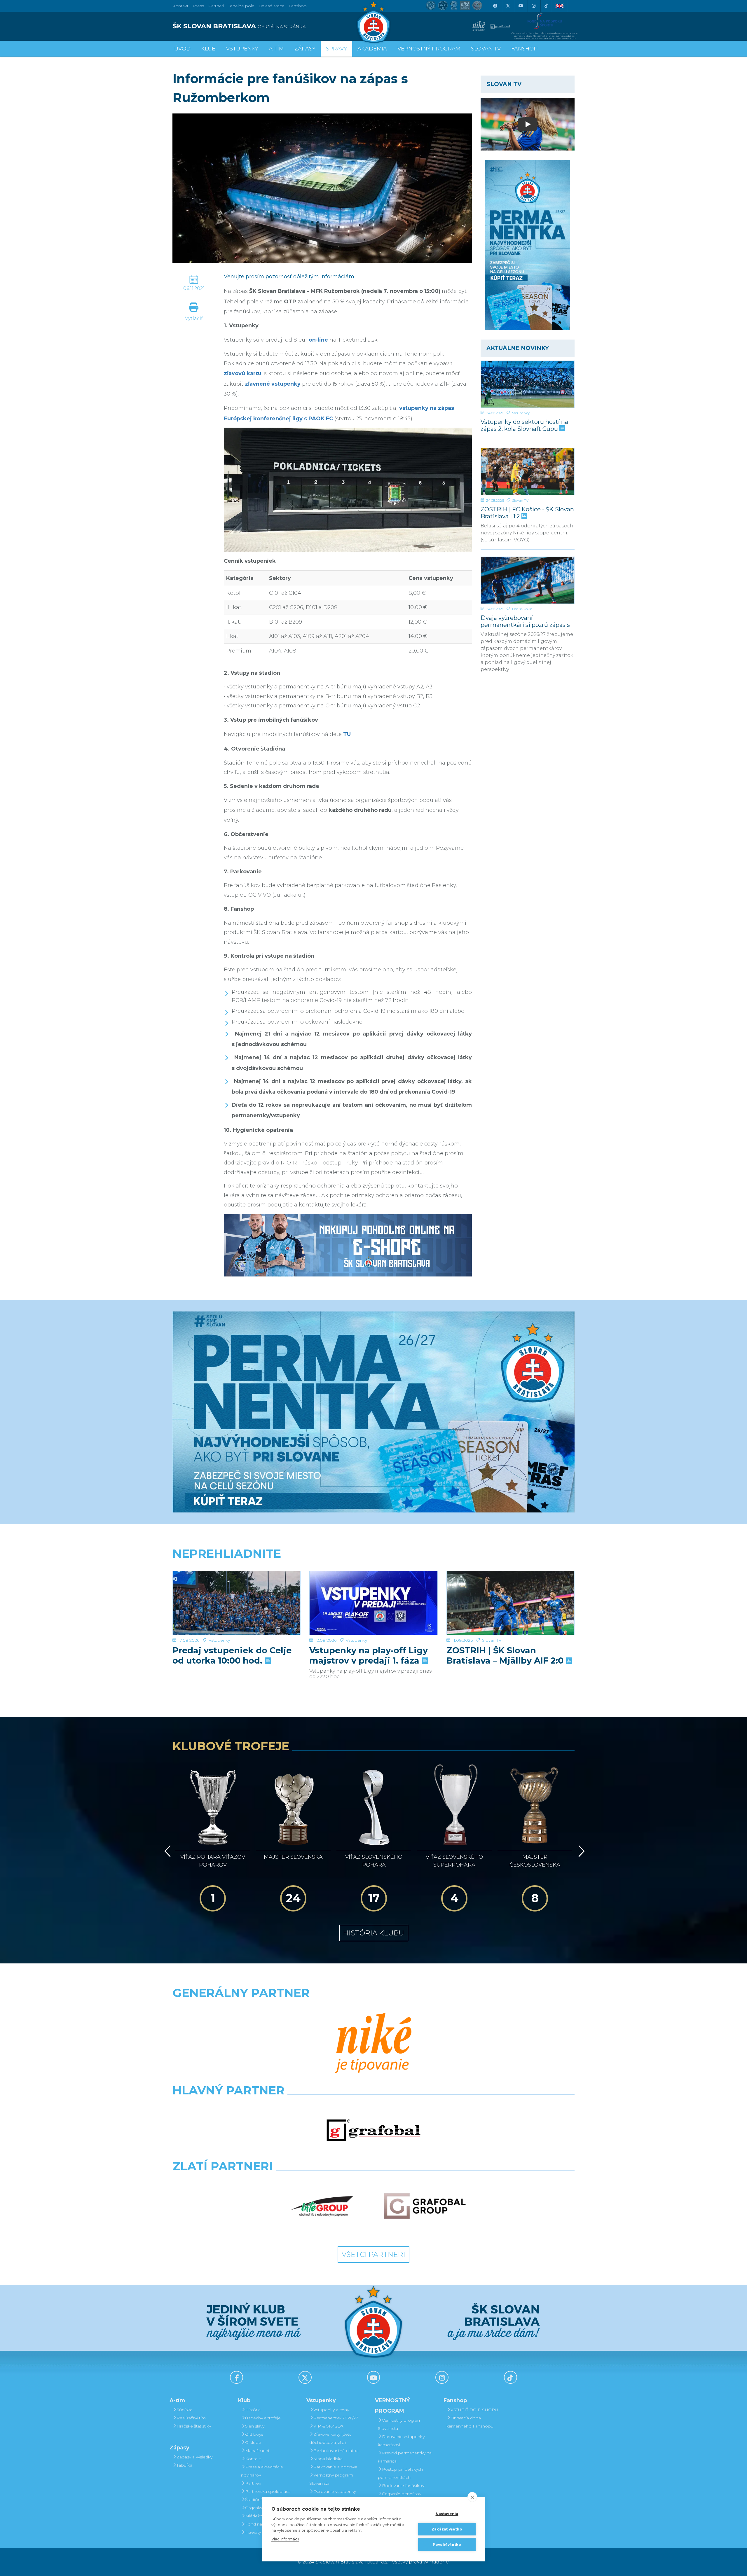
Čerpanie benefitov (402, 2494)
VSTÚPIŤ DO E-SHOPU (474, 2410)
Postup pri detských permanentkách (400, 2473)
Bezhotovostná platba (336, 2451)
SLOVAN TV (486, 49)
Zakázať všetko (447, 2529)
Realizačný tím (191, 2418)
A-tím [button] (276, 49)
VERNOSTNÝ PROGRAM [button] (429, 49)
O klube (253, 2442)
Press (198, 6)
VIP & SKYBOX (328, 2426)
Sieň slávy (255, 2426)
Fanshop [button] (524, 49)
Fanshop (298, 6)
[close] (472, 2497)
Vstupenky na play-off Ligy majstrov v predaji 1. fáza (369, 1655)
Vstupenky (521, 413)
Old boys (254, 2434)
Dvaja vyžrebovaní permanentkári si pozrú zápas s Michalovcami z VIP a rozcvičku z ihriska (528, 621)
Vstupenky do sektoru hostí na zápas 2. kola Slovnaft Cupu (524, 425)
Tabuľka (184, 2465)
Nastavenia (447, 2514)
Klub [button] (208, 49)
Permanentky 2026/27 (336, 2418)
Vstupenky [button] (242, 49)
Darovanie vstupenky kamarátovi (333, 2495)
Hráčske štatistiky (194, 2426)
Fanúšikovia (522, 609)
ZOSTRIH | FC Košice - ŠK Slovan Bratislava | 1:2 (527, 513)
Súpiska (184, 2410)
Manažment (257, 2451)
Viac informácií (285, 2539)
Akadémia (372, 49)
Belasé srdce (272, 6)
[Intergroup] (322, 2206)
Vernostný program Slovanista (331, 2479)
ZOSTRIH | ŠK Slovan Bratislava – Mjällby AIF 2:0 (506, 1655)
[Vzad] (166, 1851)
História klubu (374, 1933)
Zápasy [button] (305, 49)
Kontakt (253, 2459)
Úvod (182, 49)
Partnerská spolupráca (268, 2491)
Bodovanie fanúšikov (403, 2486)
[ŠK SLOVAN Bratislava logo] (373, 22)
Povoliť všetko (447, 2545)
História (253, 2410)
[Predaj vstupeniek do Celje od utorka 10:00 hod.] (237, 1603)
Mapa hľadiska (328, 2459)
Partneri (253, 2483)
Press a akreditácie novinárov (262, 2471)
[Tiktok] (546, 6)
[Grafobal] (373, 2130)
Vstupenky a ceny (331, 2410)
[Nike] (373, 2044)
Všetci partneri (373, 2254)
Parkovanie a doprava (335, 2467)
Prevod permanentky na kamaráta (405, 2457)
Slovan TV (520, 500)
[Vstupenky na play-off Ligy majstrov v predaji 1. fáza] (373, 1603)
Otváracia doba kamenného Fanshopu (470, 2422)
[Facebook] (495, 6)
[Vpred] (580, 1851)
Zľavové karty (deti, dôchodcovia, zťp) (330, 2438)
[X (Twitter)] (508, 6)
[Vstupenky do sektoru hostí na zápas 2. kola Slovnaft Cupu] (528, 384)
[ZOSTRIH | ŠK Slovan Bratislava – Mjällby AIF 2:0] (510, 1603)
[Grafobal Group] (425, 2206)
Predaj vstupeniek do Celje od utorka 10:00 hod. (232, 1655)
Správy (336, 49)
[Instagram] (533, 6)
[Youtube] (521, 6)
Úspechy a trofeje (263, 2418)
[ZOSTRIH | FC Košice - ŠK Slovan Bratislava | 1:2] (528, 472)
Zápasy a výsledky (194, 2457)
